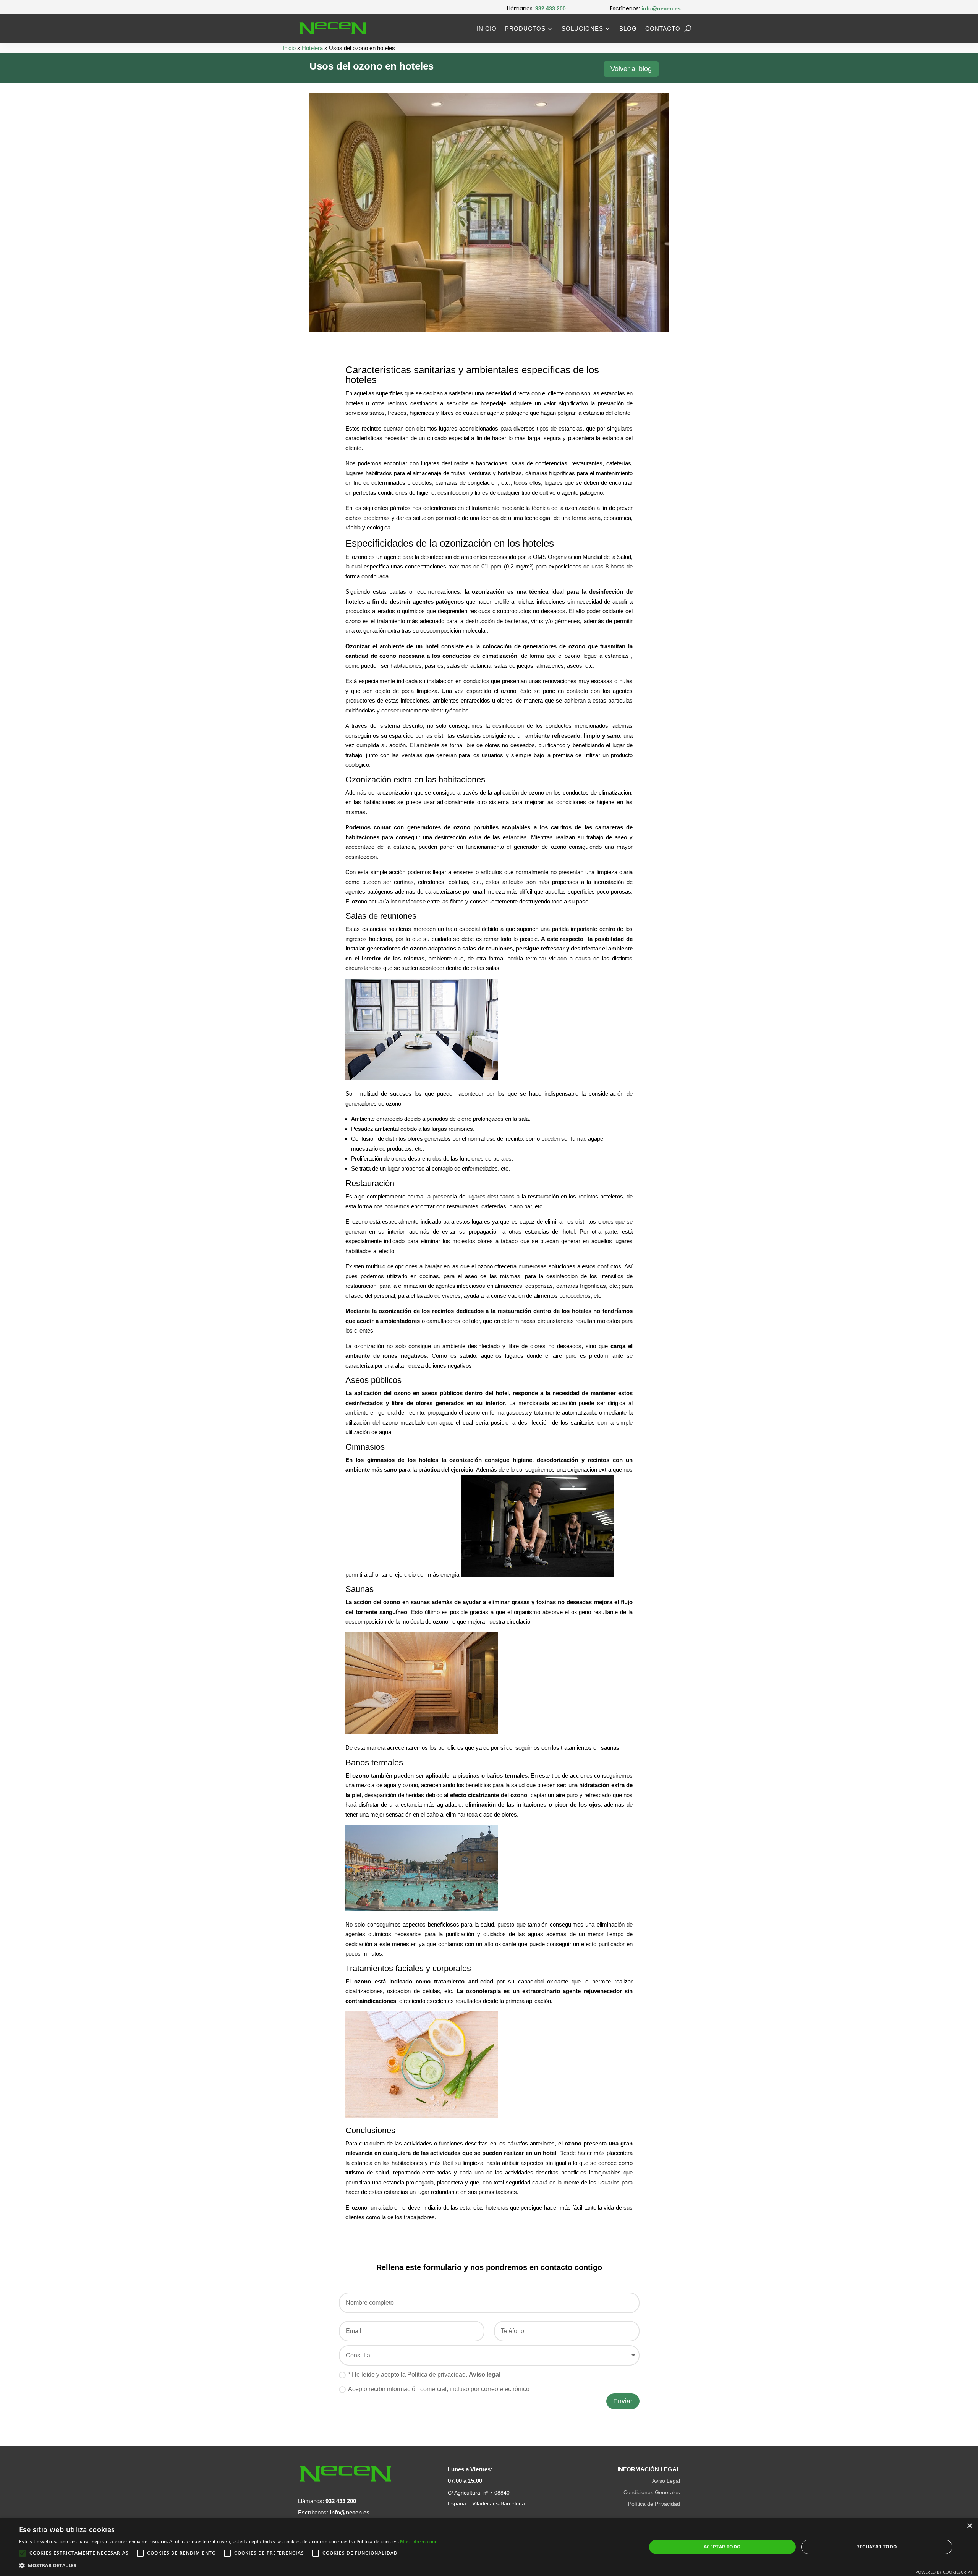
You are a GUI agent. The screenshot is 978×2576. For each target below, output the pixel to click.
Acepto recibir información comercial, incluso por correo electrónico (439, 2389)
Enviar (623, 2401)
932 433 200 (341, 2501)
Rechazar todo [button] (877, 2547)
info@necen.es (350, 2512)
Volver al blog (631, 69)
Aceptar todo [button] (722, 2547)
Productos (525, 28)
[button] (228, 2566)
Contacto (663, 28)
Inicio (487, 28)
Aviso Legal (666, 2481)
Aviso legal (485, 2374)
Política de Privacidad (654, 2504)
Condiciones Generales (652, 2492)
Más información (419, 2541)
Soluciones (582, 28)
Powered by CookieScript (944, 2572)
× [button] (969, 2526)
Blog (628, 28)
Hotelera (312, 48)
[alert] (489, 2547)
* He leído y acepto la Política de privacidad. (424, 2374)
